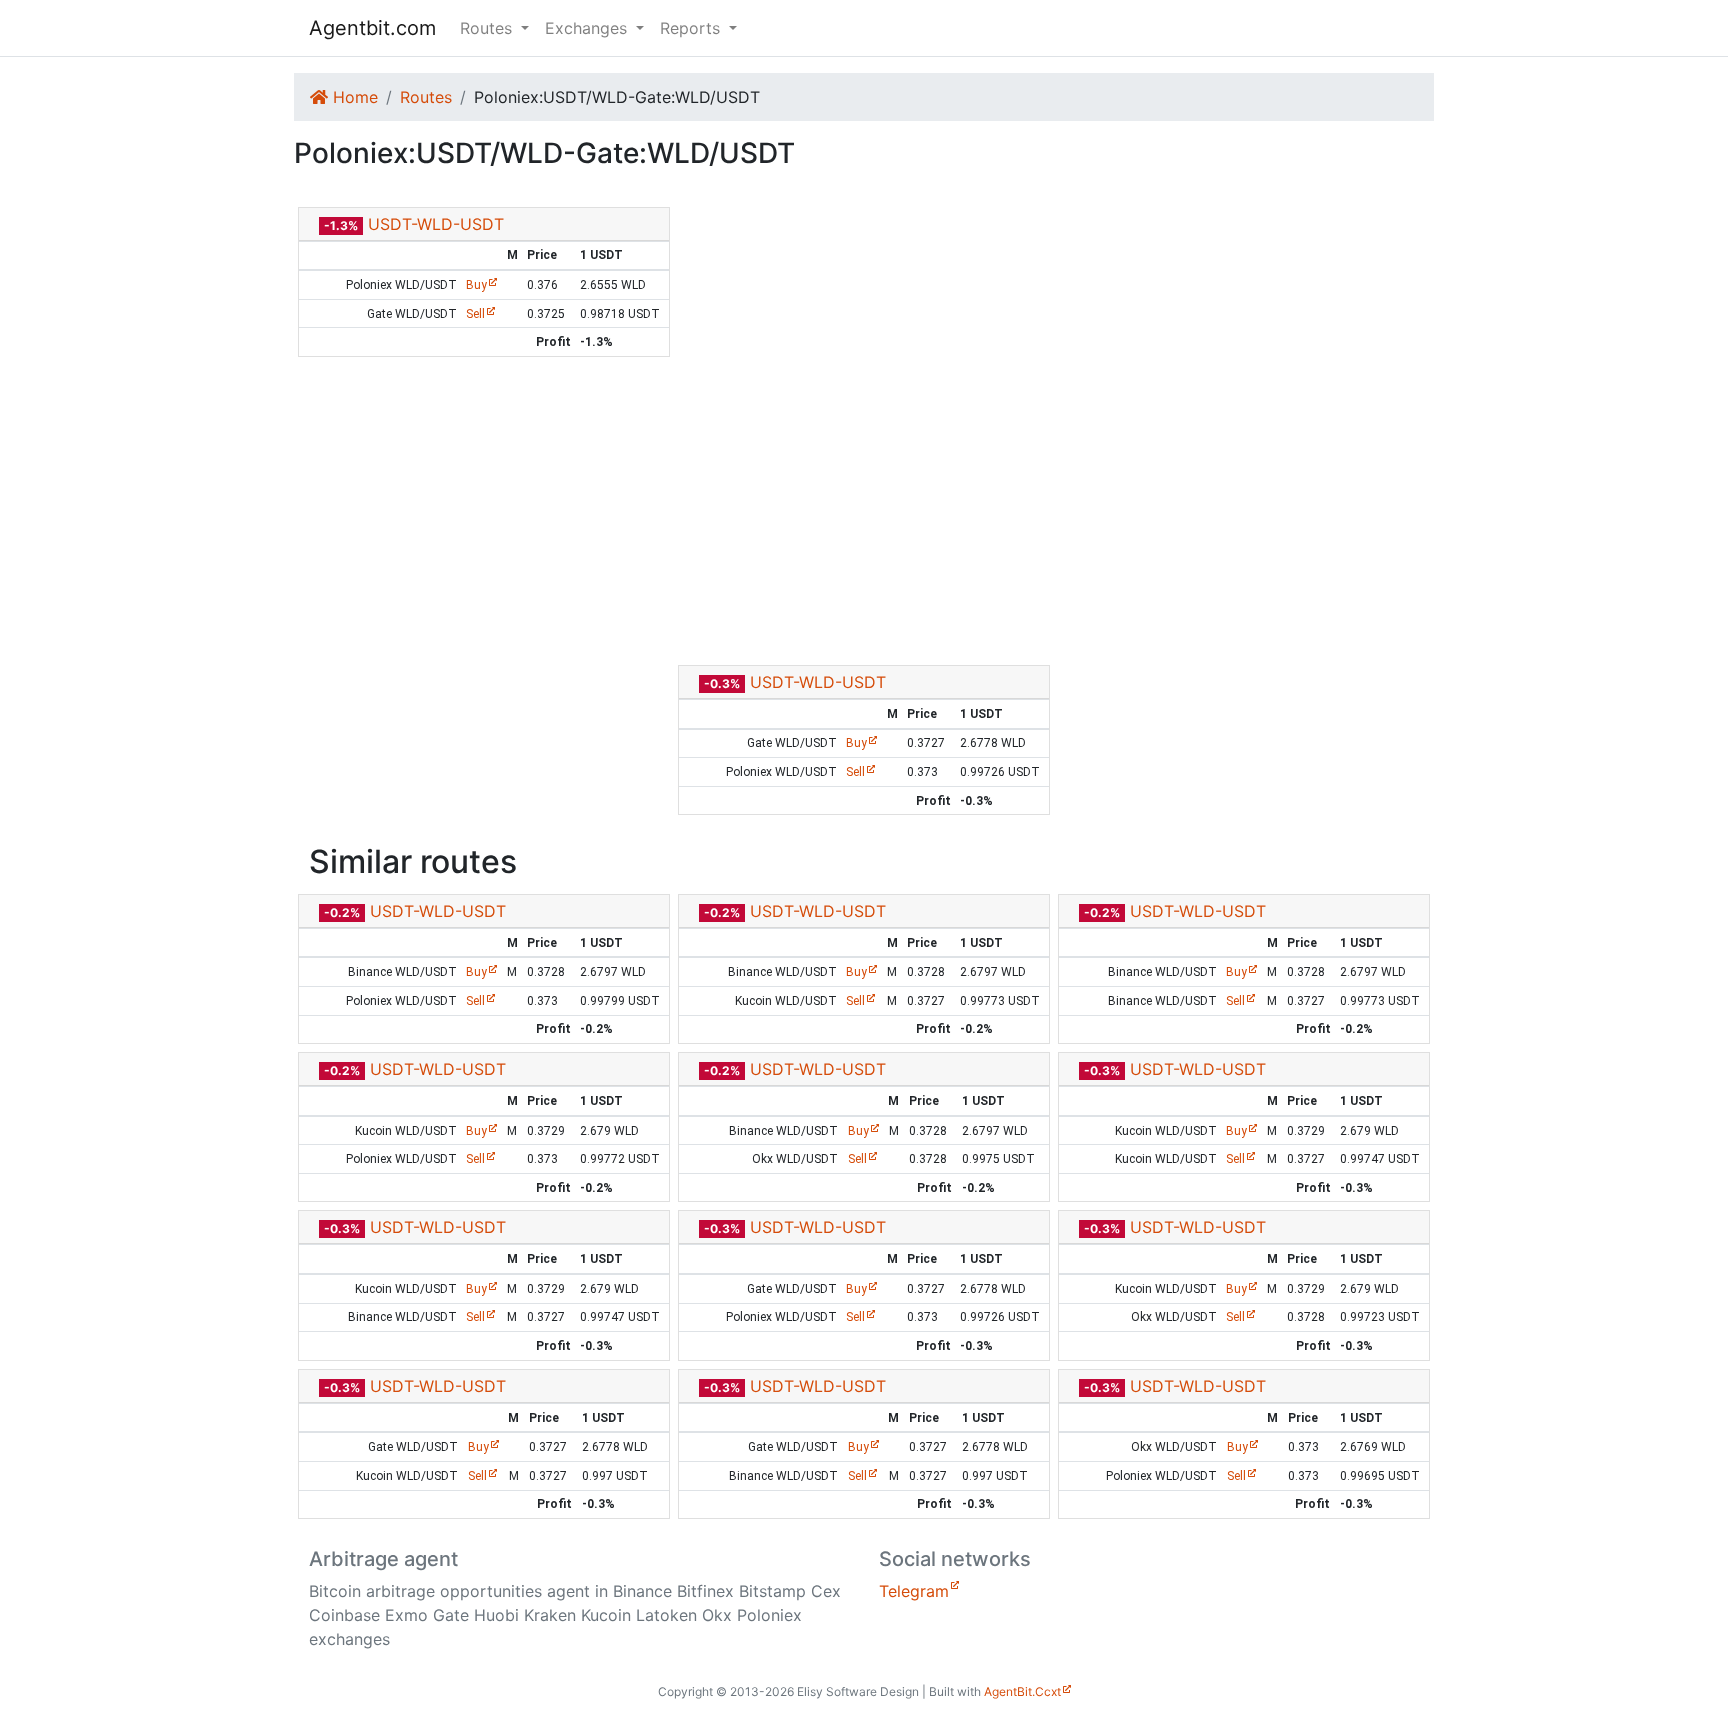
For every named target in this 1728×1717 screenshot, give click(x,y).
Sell (475, 314)
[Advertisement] (864, 511)
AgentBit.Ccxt (1022, 1691)
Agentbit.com (372, 28)
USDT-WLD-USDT (436, 224)
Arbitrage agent (383, 1559)
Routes (426, 97)
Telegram (914, 1591)
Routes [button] (488, 28)
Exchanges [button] (588, 28)
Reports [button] (692, 28)
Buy (476, 285)
